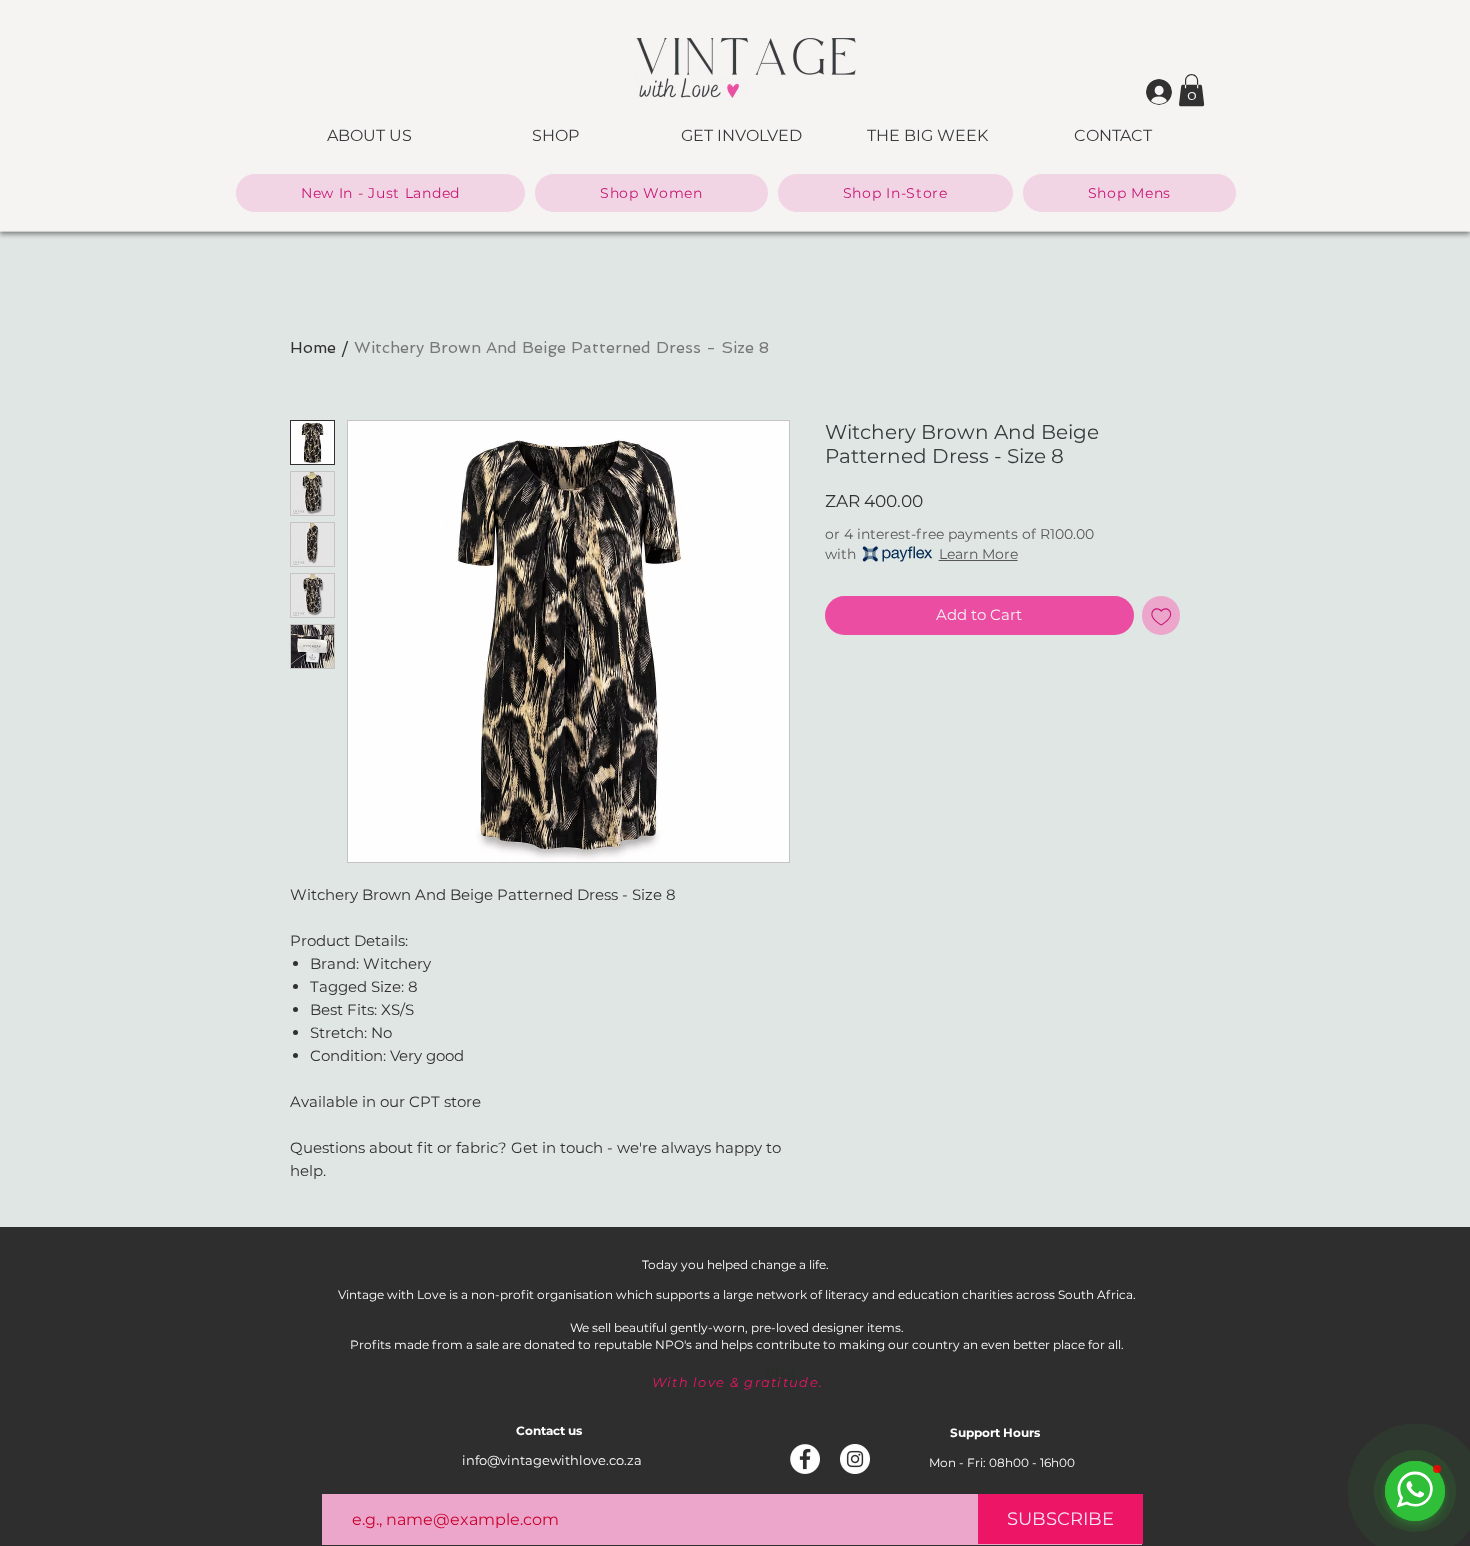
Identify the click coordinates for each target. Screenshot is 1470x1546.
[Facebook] (805, 1459)
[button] (1191, 90)
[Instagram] (855, 1459)
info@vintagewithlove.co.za (552, 1460)
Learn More (978, 554)
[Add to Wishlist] (1161, 615)
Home (313, 347)
